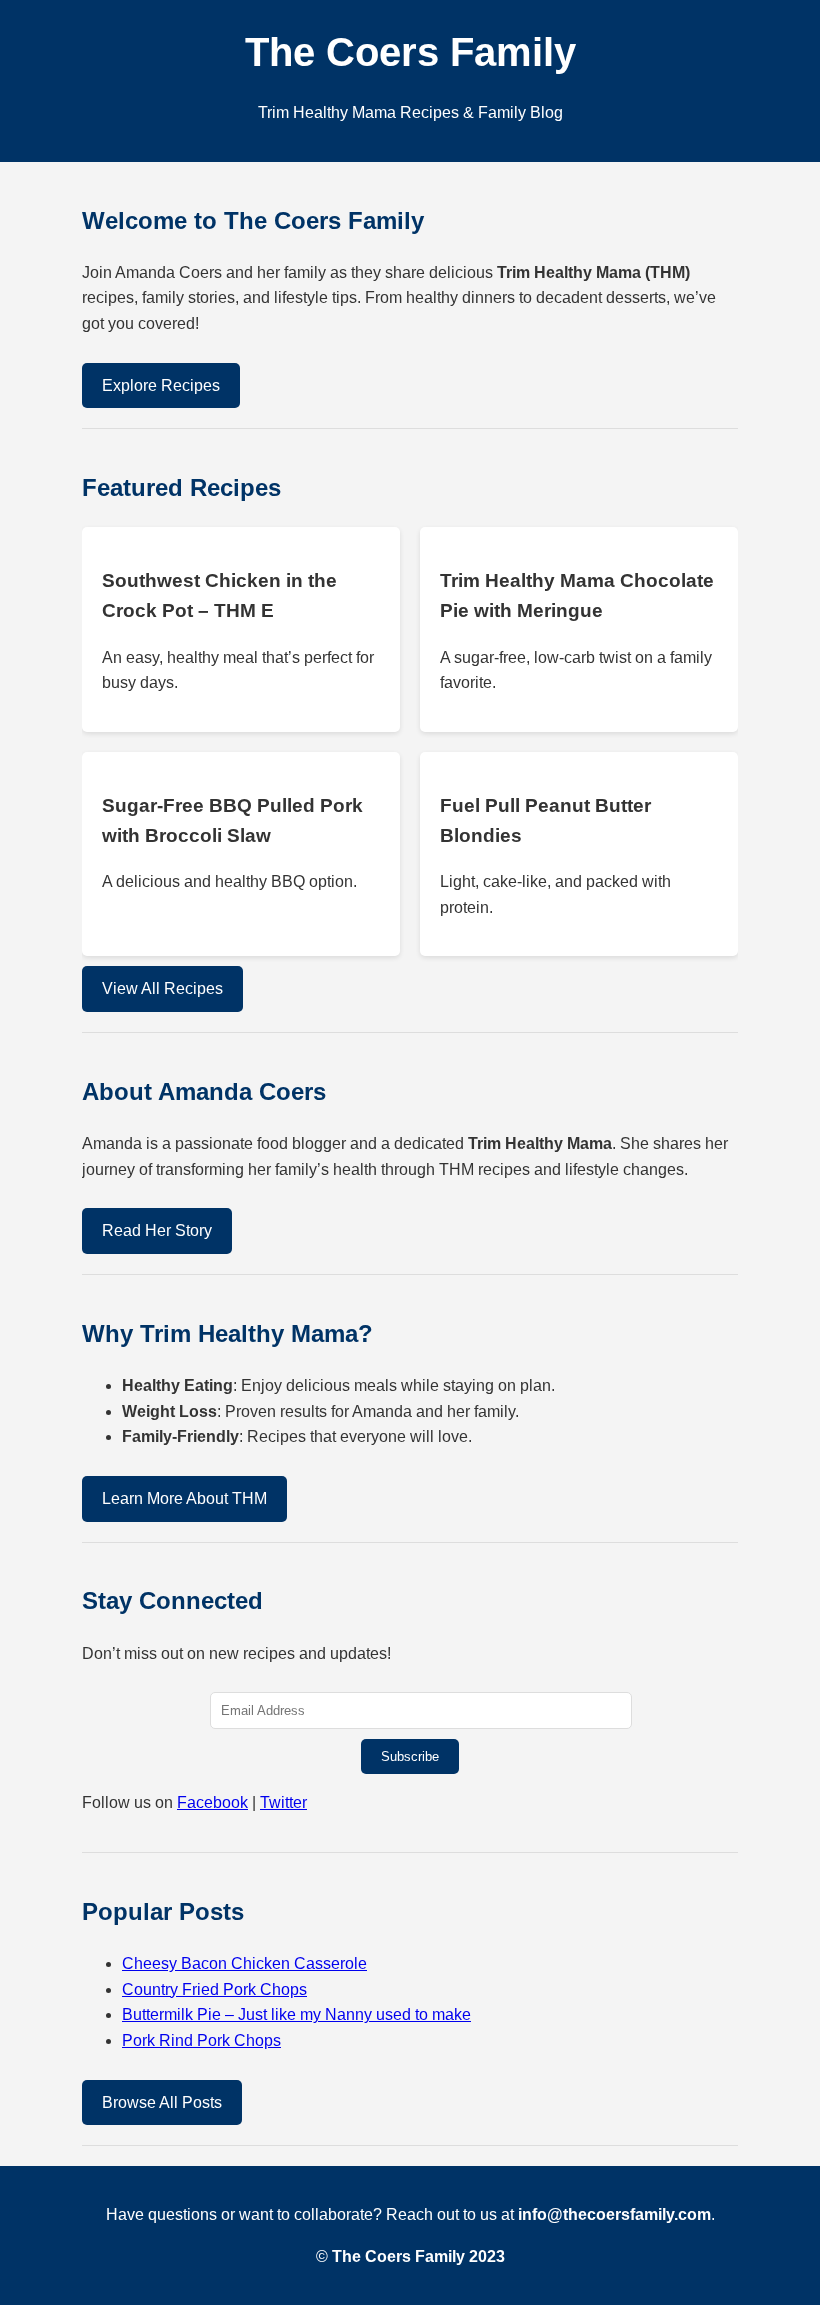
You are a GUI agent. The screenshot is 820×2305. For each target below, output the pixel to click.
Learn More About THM (184, 1498)
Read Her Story (157, 1230)
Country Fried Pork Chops (214, 1989)
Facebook (212, 1802)
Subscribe (410, 1756)
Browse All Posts (162, 2102)
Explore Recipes (161, 385)
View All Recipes (162, 988)
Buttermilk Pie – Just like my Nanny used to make (296, 2014)
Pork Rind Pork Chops (201, 2040)
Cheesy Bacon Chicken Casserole (244, 1963)
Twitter (283, 1802)
